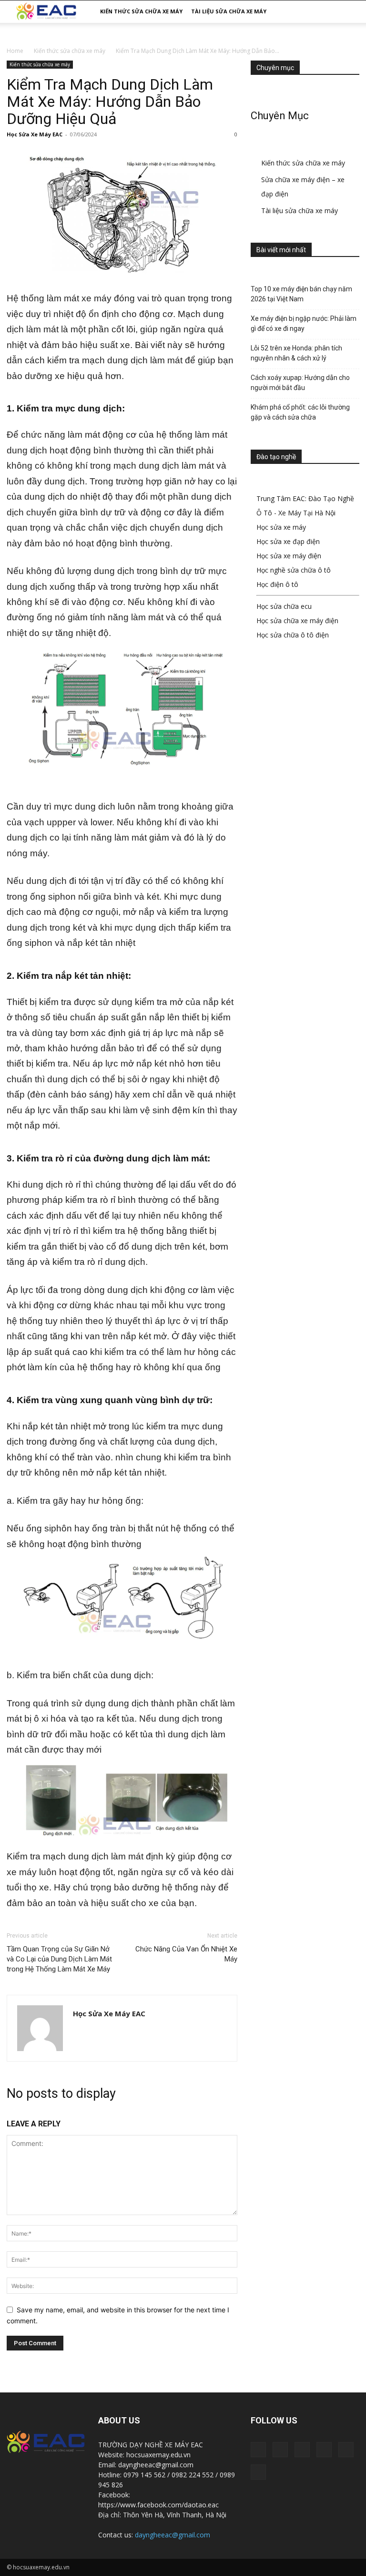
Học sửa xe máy (281, 527)
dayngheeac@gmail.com (173, 2535)
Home (15, 51)
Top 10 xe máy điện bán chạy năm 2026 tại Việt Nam (301, 294)
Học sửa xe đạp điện (288, 541)
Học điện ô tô (277, 584)
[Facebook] (280, 2450)
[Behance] (258, 2450)
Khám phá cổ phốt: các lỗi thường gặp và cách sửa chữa (300, 412)
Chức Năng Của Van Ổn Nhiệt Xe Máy (186, 1954)
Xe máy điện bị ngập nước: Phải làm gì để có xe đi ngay (304, 323)
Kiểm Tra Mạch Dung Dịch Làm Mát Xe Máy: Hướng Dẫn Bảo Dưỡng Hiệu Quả (110, 102)
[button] (348, 12)
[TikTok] (324, 2450)
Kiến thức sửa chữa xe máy (141, 11)
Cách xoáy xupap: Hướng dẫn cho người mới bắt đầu (300, 383)
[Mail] (302, 2450)
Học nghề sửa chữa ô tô (294, 570)
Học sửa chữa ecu (284, 606)
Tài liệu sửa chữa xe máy (229, 11)
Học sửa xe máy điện (289, 556)
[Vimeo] (346, 2450)
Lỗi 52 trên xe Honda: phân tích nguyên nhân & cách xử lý (296, 353)
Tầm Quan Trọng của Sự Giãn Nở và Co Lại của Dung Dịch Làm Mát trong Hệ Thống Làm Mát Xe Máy (59, 1959)
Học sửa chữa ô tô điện (293, 635)
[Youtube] (258, 2472)
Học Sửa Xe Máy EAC (35, 134)
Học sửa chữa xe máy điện (297, 621)
